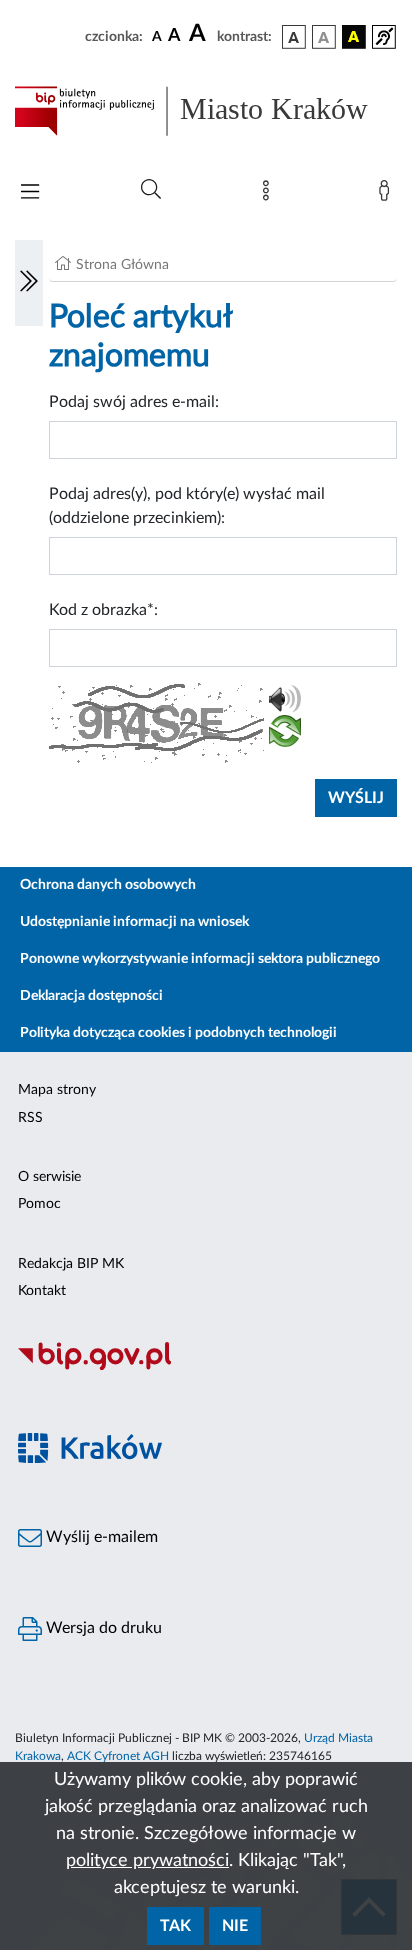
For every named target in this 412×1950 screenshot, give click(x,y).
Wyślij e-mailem (100, 1537)
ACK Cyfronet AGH (118, 1756)
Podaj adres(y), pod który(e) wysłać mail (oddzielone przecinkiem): (187, 506)
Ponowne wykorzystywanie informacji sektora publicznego (200, 959)
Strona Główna (122, 265)
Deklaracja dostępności (91, 996)
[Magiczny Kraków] (206, 1459)
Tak (175, 1926)
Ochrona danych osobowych (108, 885)
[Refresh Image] (285, 735)
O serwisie (49, 1177)
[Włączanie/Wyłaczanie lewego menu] (29, 283)
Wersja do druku (102, 1628)
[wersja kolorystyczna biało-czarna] (324, 37)
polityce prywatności (147, 1861)
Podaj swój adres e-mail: (134, 402)
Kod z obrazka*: (103, 610)
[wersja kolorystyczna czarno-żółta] (354, 37)
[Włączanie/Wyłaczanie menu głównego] (30, 193)
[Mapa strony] (270, 195)
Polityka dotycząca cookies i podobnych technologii (178, 1033)
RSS (30, 1118)
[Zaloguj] (388, 195)
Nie (235, 1926)
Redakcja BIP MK (71, 1264)
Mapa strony (57, 1090)
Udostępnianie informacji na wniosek (134, 922)
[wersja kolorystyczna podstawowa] (294, 37)
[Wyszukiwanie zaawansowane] (151, 190)
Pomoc (39, 1204)
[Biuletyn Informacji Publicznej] (206, 1367)
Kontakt (42, 1291)
